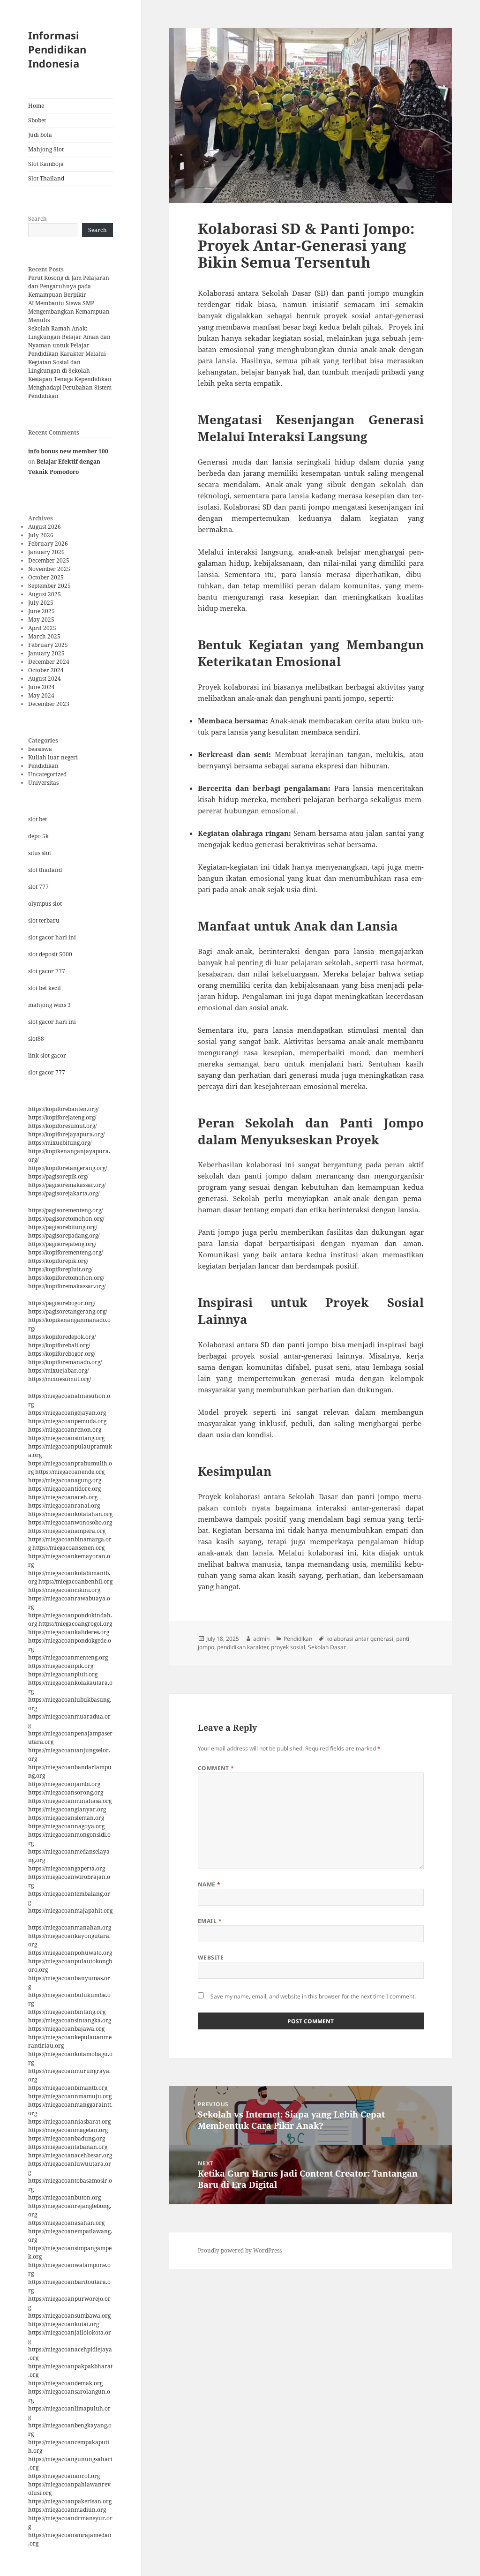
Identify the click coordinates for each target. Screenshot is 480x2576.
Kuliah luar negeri (53, 757)
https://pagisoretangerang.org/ (67, 1311)
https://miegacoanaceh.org (63, 1497)
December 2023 (49, 704)
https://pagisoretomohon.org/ (66, 1219)
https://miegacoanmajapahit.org (70, 1911)
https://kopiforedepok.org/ (62, 1337)
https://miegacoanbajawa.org (66, 2029)
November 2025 (49, 569)
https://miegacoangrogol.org (75, 1624)
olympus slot (45, 904)
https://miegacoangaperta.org (67, 1868)
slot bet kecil (45, 988)
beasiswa (40, 749)
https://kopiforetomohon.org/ (66, 1278)
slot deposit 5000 (50, 954)
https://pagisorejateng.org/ (62, 1244)
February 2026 (48, 544)
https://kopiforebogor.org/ (62, 1354)
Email (210, 1921)
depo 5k (38, 836)
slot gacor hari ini (52, 937)
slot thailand (45, 870)
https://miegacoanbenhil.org (75, 1581)
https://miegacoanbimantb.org (68, 2088)
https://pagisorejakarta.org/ (64, 1193)
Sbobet (37, 120)
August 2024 (45, 679)
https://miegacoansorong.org (66, 1792)
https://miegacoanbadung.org (67, 2138)
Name (209, 1884)
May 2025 (41, 620)
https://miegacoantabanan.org (68, 2147)
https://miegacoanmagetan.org (68, 2130)
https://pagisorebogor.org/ (62, 1303)
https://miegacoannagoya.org (66, 1826)
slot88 (36, 1039)
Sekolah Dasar (327, 1647)
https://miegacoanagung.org (65, 1480)
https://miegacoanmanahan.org (70, 1927)
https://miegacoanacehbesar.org (70, 2155)
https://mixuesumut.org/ (60, 1379)
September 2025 (49, 586)
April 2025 (42, 628)
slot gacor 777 (47, 971)
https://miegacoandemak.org (65, 2383)
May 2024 (41, 695)
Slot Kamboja (46, 164)
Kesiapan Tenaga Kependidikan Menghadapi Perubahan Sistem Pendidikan (70, 387)
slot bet (37, 819)
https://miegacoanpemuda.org (67, 1421)
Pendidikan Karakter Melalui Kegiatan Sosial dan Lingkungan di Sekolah (67, 362)
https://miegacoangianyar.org (67, 1809)
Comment (216, 1768)
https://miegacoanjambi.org (64, 1784)
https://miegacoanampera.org (67, 1531)
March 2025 (44, 636)
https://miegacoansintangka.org (70, 2020)
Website (211, 1957)
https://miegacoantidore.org (64, 1489)
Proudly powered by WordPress (240, 2250)
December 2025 (49, 560)
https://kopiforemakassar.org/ (67, 1286)
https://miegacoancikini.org (64, 1590)
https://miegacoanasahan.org (66, 2223)
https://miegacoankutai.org (64, 2324)
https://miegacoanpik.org (61, 1666)
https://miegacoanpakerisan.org (70, 2501)
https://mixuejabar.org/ (58, 1371)
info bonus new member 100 (68, 451)
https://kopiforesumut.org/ (62, 1126)
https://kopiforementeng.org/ (65, 1252)
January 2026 (46, 552)
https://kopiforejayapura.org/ (66, 1134)
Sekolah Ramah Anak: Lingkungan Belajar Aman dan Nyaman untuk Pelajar (69, 337)
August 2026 (45, 527)
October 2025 (46, 577)
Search (37, 219)
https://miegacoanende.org (70, 1472)
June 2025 (41, 611)
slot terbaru (44, 920)
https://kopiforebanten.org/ (63, 1109)
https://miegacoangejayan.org (67, 1413)
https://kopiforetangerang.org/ (67, 1168)
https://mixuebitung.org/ (60, 1143)
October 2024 (46, 670)
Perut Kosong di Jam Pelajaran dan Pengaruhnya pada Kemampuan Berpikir (69, 286)
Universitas (43, 783)
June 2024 (41, 687)
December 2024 (49, 662)
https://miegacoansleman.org (66, 1818)
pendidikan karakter (243, 1647)
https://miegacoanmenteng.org (68, 1657)
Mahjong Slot (46, 149)
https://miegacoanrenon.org (65, 1430)
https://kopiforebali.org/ (59, 1345)
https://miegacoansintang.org (66, 1438)
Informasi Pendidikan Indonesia (57, 49)
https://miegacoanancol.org (64, 2476)
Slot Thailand (46, 178)
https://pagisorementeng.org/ (65, 1210)
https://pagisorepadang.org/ (64, 1235)
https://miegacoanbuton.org (64, 2197)
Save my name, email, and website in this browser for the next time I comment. (313, 1996)
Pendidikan (43, 766)
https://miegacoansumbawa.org (69, 2316)
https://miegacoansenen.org (68, 1548)
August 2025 (45, 594)
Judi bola (40, 135)
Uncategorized (47, 774)
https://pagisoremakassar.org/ (67, 1185)
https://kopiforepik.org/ (58, 1261)
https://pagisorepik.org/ (58, 1176)
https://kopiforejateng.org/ (62, 1117)
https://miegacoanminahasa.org (70, 1801)
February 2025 (48, 645)
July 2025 (41, 603)
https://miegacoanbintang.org (67, 2012)
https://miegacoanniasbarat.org (69, 2122)
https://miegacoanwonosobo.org (70, 1522)
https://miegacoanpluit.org (63, 1674)
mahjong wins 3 (49, 1005)
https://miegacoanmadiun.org (67, 2510)
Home (36, 106)
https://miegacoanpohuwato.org (70, 1953)
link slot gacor (47, 1055)
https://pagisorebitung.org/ (63, 1227)
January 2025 (46, 653)
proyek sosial (288, 1647)
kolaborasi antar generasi (360, 1639)
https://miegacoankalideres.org (69, 1632)
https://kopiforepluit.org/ (60, 1269)
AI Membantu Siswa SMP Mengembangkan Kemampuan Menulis (69, 312)
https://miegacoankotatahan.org (70, 1514)
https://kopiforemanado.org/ (65, 1362)
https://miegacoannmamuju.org (70, 2096)
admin (261, 1639)
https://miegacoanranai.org (64, 1506)
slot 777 (38, 887)
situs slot (40, 853)
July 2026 (41, 535)
